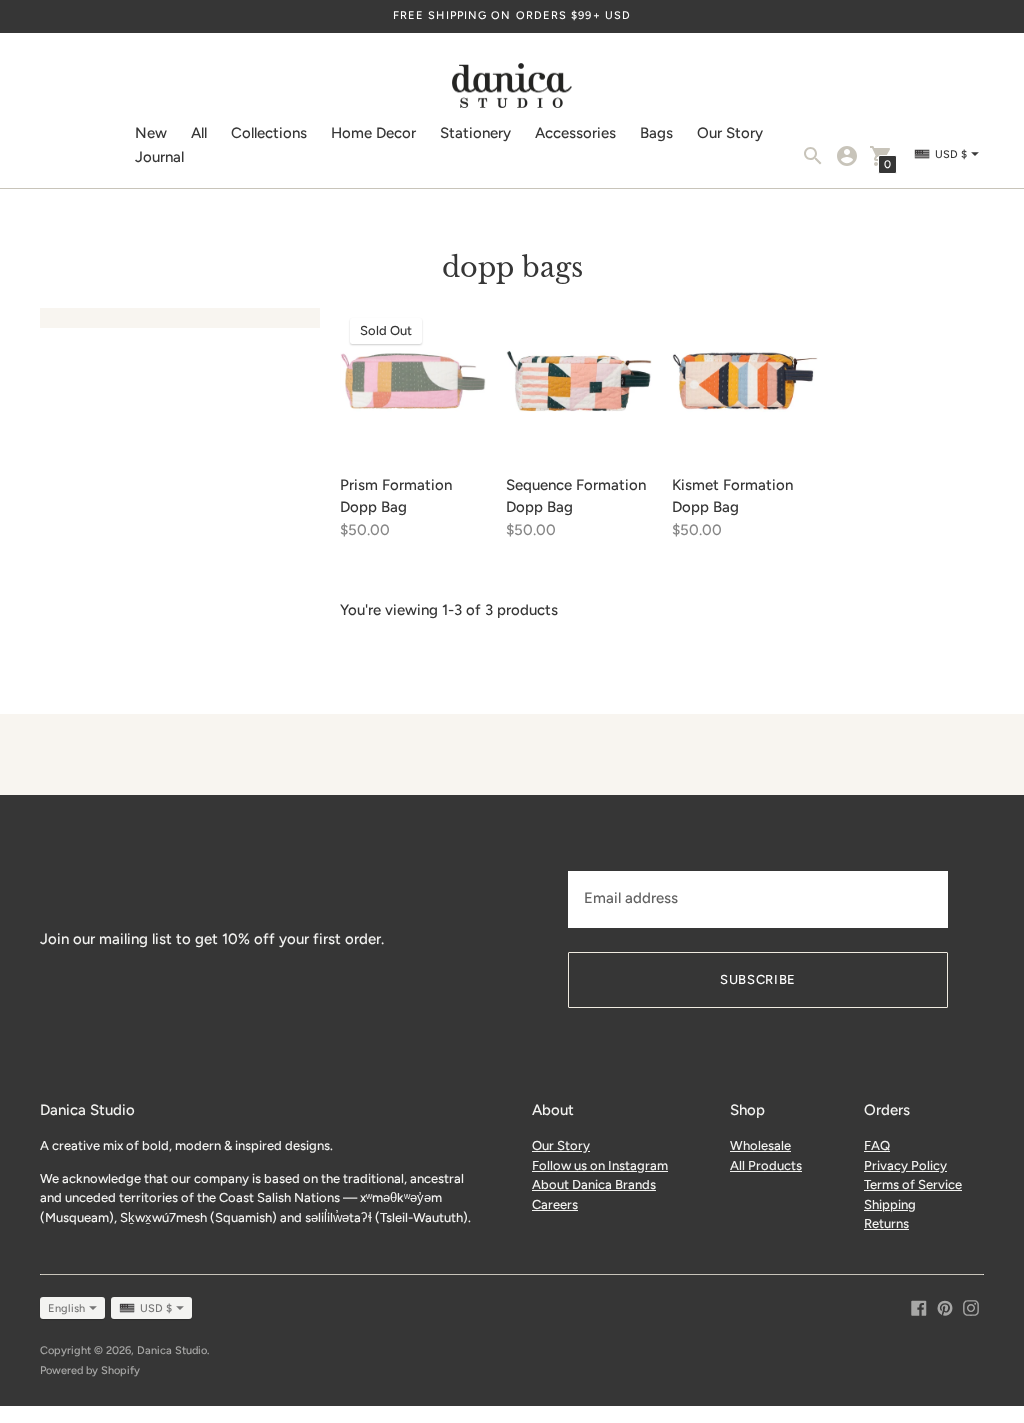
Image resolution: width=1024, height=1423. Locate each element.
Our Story (730, 133)
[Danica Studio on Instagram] (971, 1307)
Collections (269, 133)
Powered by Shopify (90, 1370)
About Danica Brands (594, 1184)
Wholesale (760, 1145)
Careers (555, 1204)
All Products (766, 1165)
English (66, 1308)
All (199, 133)
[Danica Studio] (512, 88)
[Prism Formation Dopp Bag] (413, 381)
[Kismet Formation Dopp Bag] (745, 381)
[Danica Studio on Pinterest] (945, 1307)
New (151, 133)
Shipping (890, 1204)
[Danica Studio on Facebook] (919, 1307)
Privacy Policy (905, 1165)
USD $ (156, 1308)
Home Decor (373, 133)
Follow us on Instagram (600, 1165)
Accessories (575, 133)
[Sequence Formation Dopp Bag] (579, 381)
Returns (886, 1223)
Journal (159, 157)
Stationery (475, 133)
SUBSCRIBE (758, 979)
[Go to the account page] (847, 156)
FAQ (877, 1145)
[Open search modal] (813, 156)
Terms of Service (913, 1184)
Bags (656, 133)
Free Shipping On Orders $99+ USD (512, 15)
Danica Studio (172, 1350)
